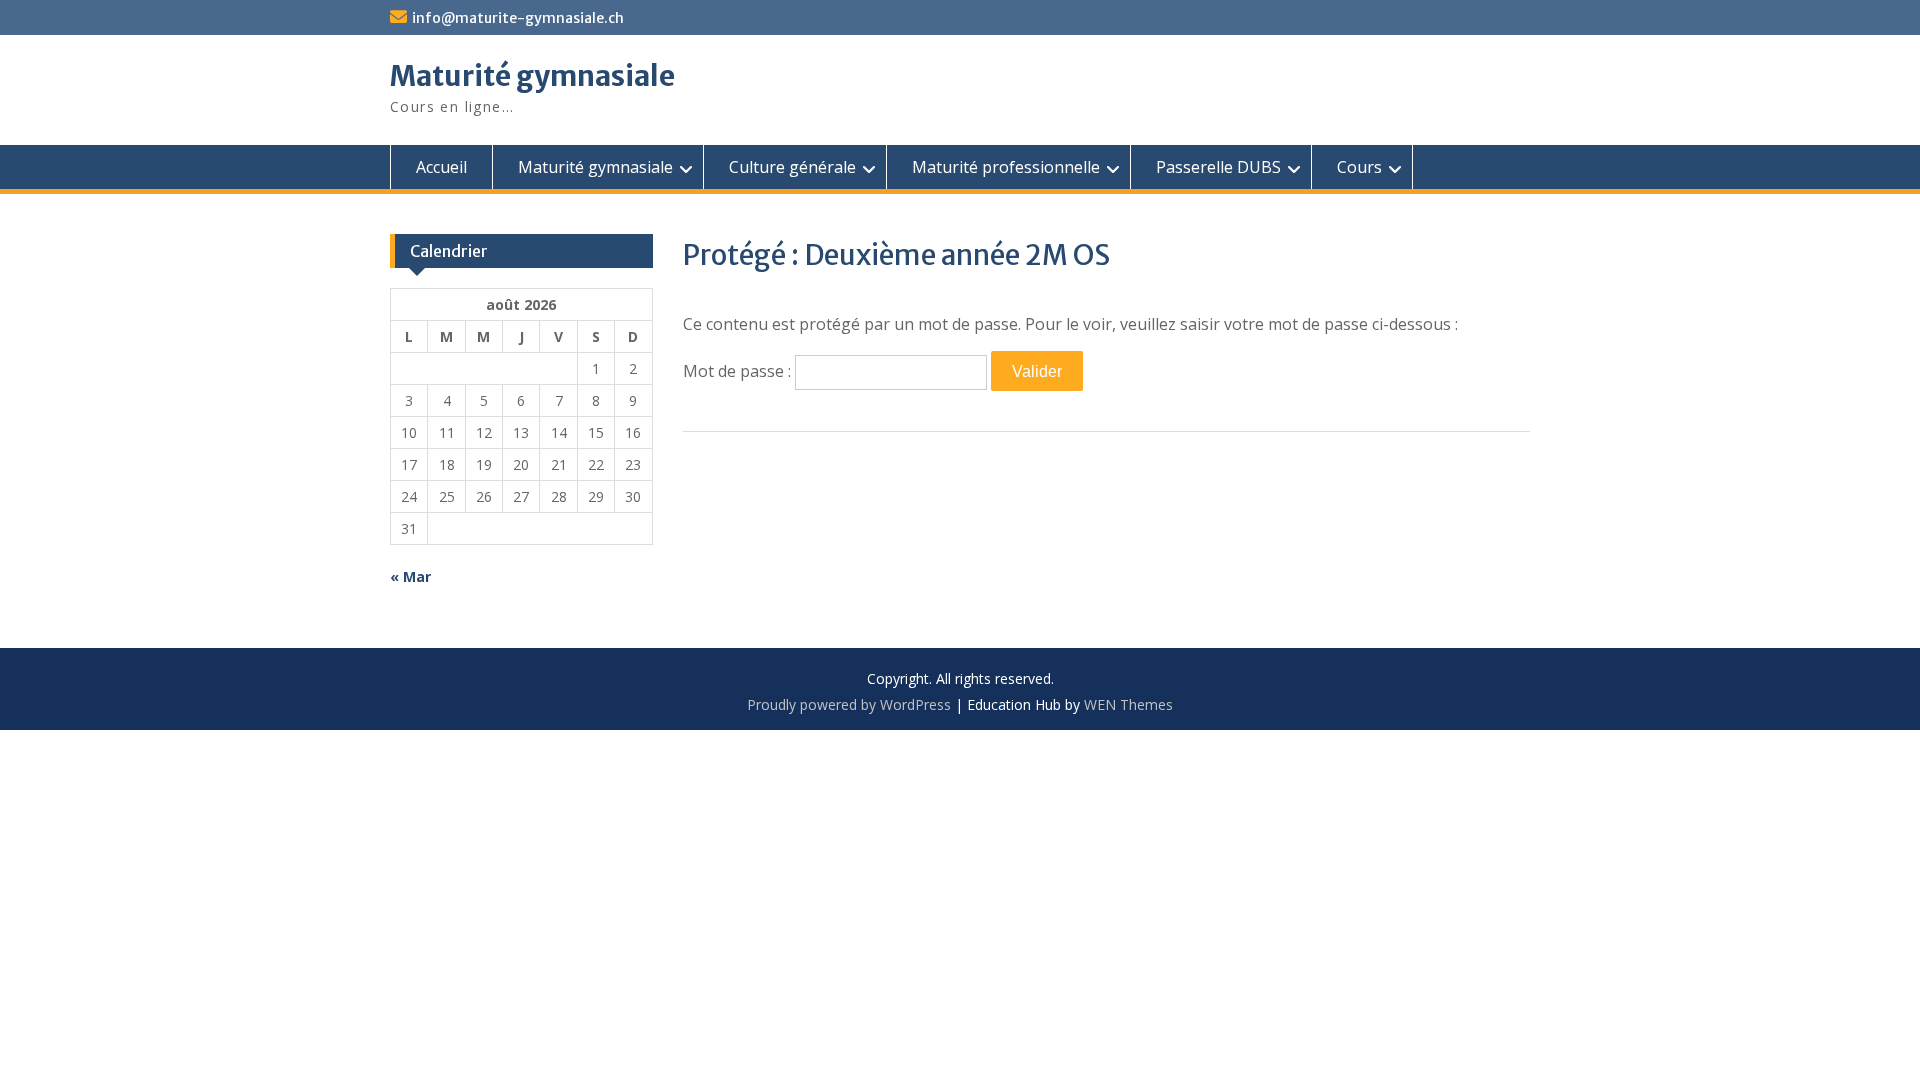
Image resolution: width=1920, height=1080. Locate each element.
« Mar (410, 576)
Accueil (441, 167)
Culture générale (792, 167)
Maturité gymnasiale (532, 76)
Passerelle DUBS (1218, 167)
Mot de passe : (739, 371)
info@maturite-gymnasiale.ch (518, 18)
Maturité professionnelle (1006, 167)
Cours (1359, 167)
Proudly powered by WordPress (849, 704)
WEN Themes (1128, 704)
